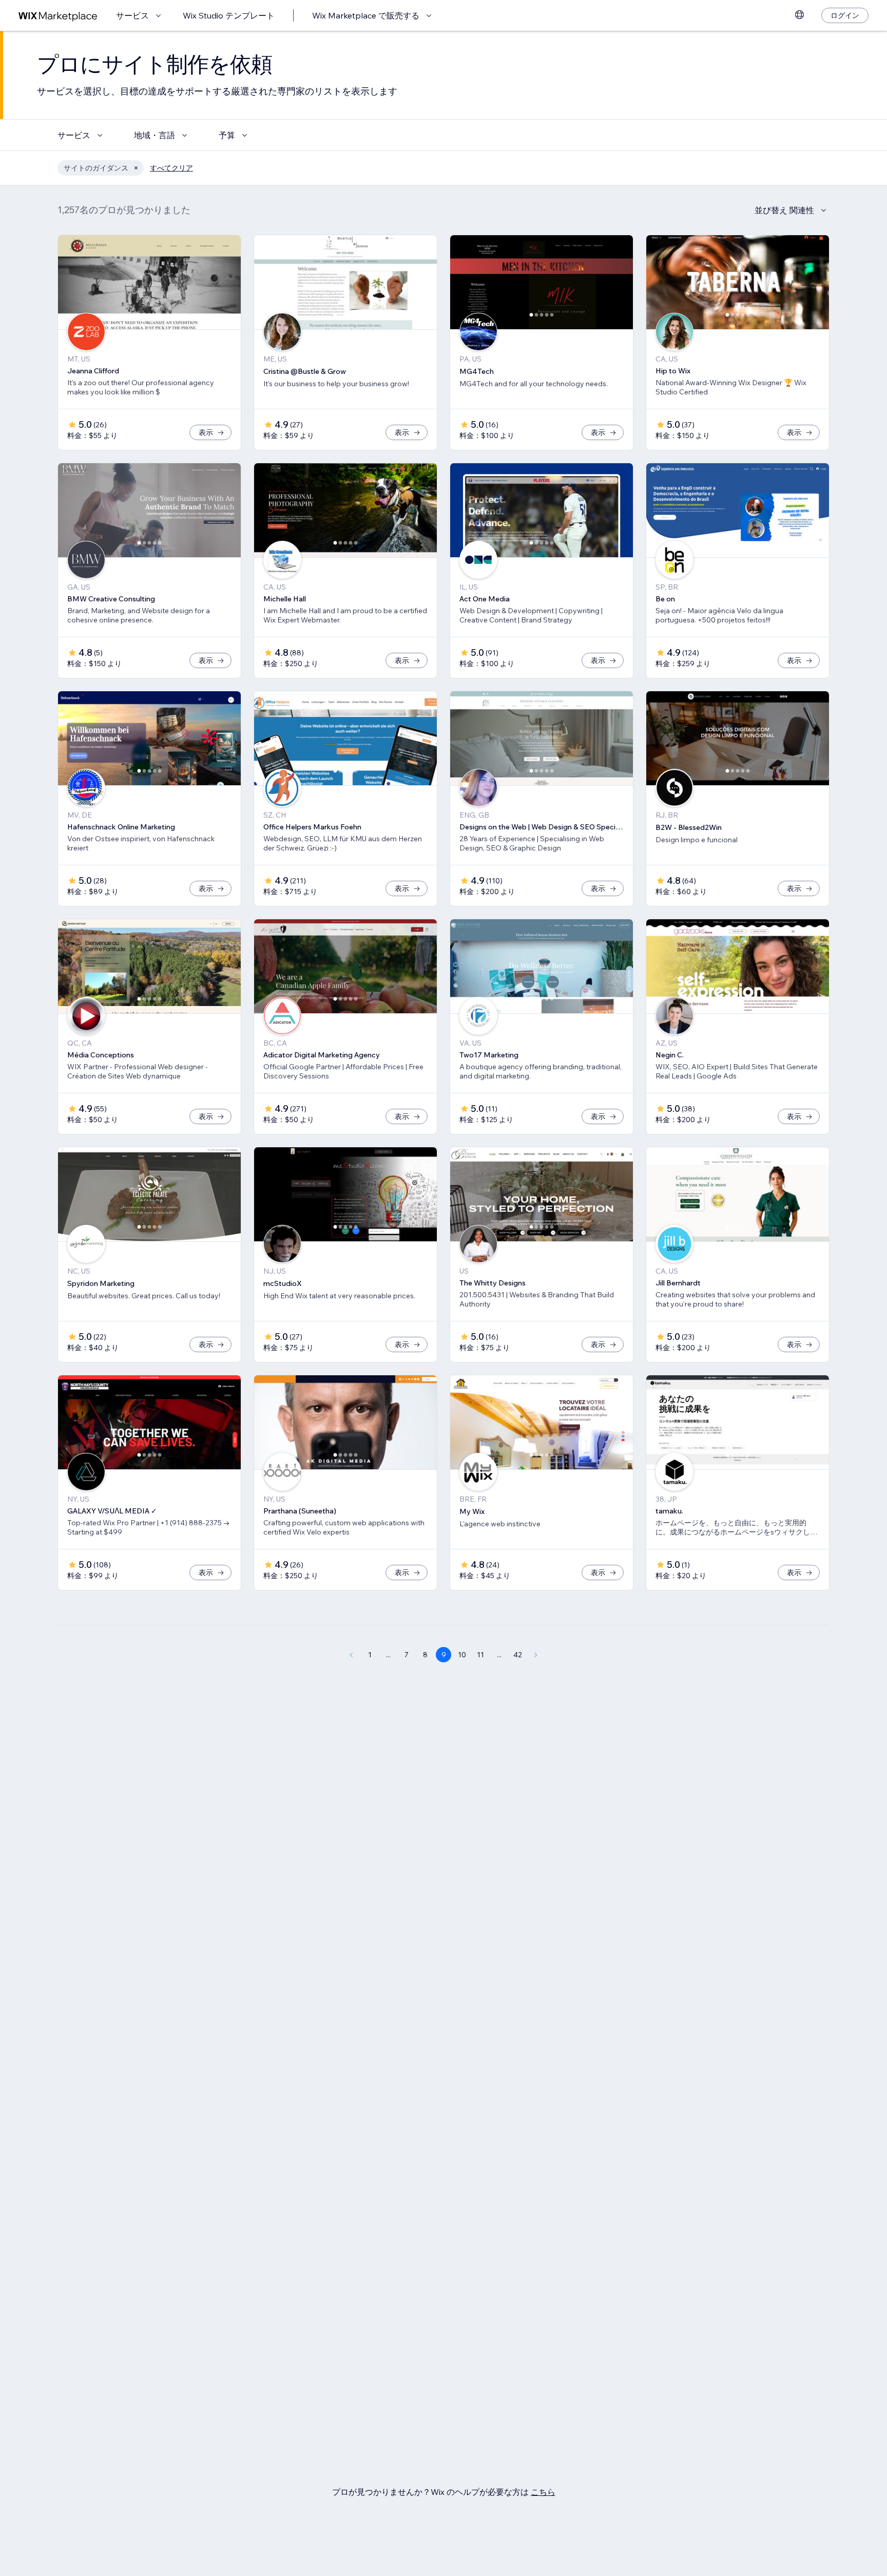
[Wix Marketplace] (58, 16)
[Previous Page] (351, 1655)
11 (480, 1655)
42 (518, 1655)
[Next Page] (536, 1655)
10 (462, 1655)
